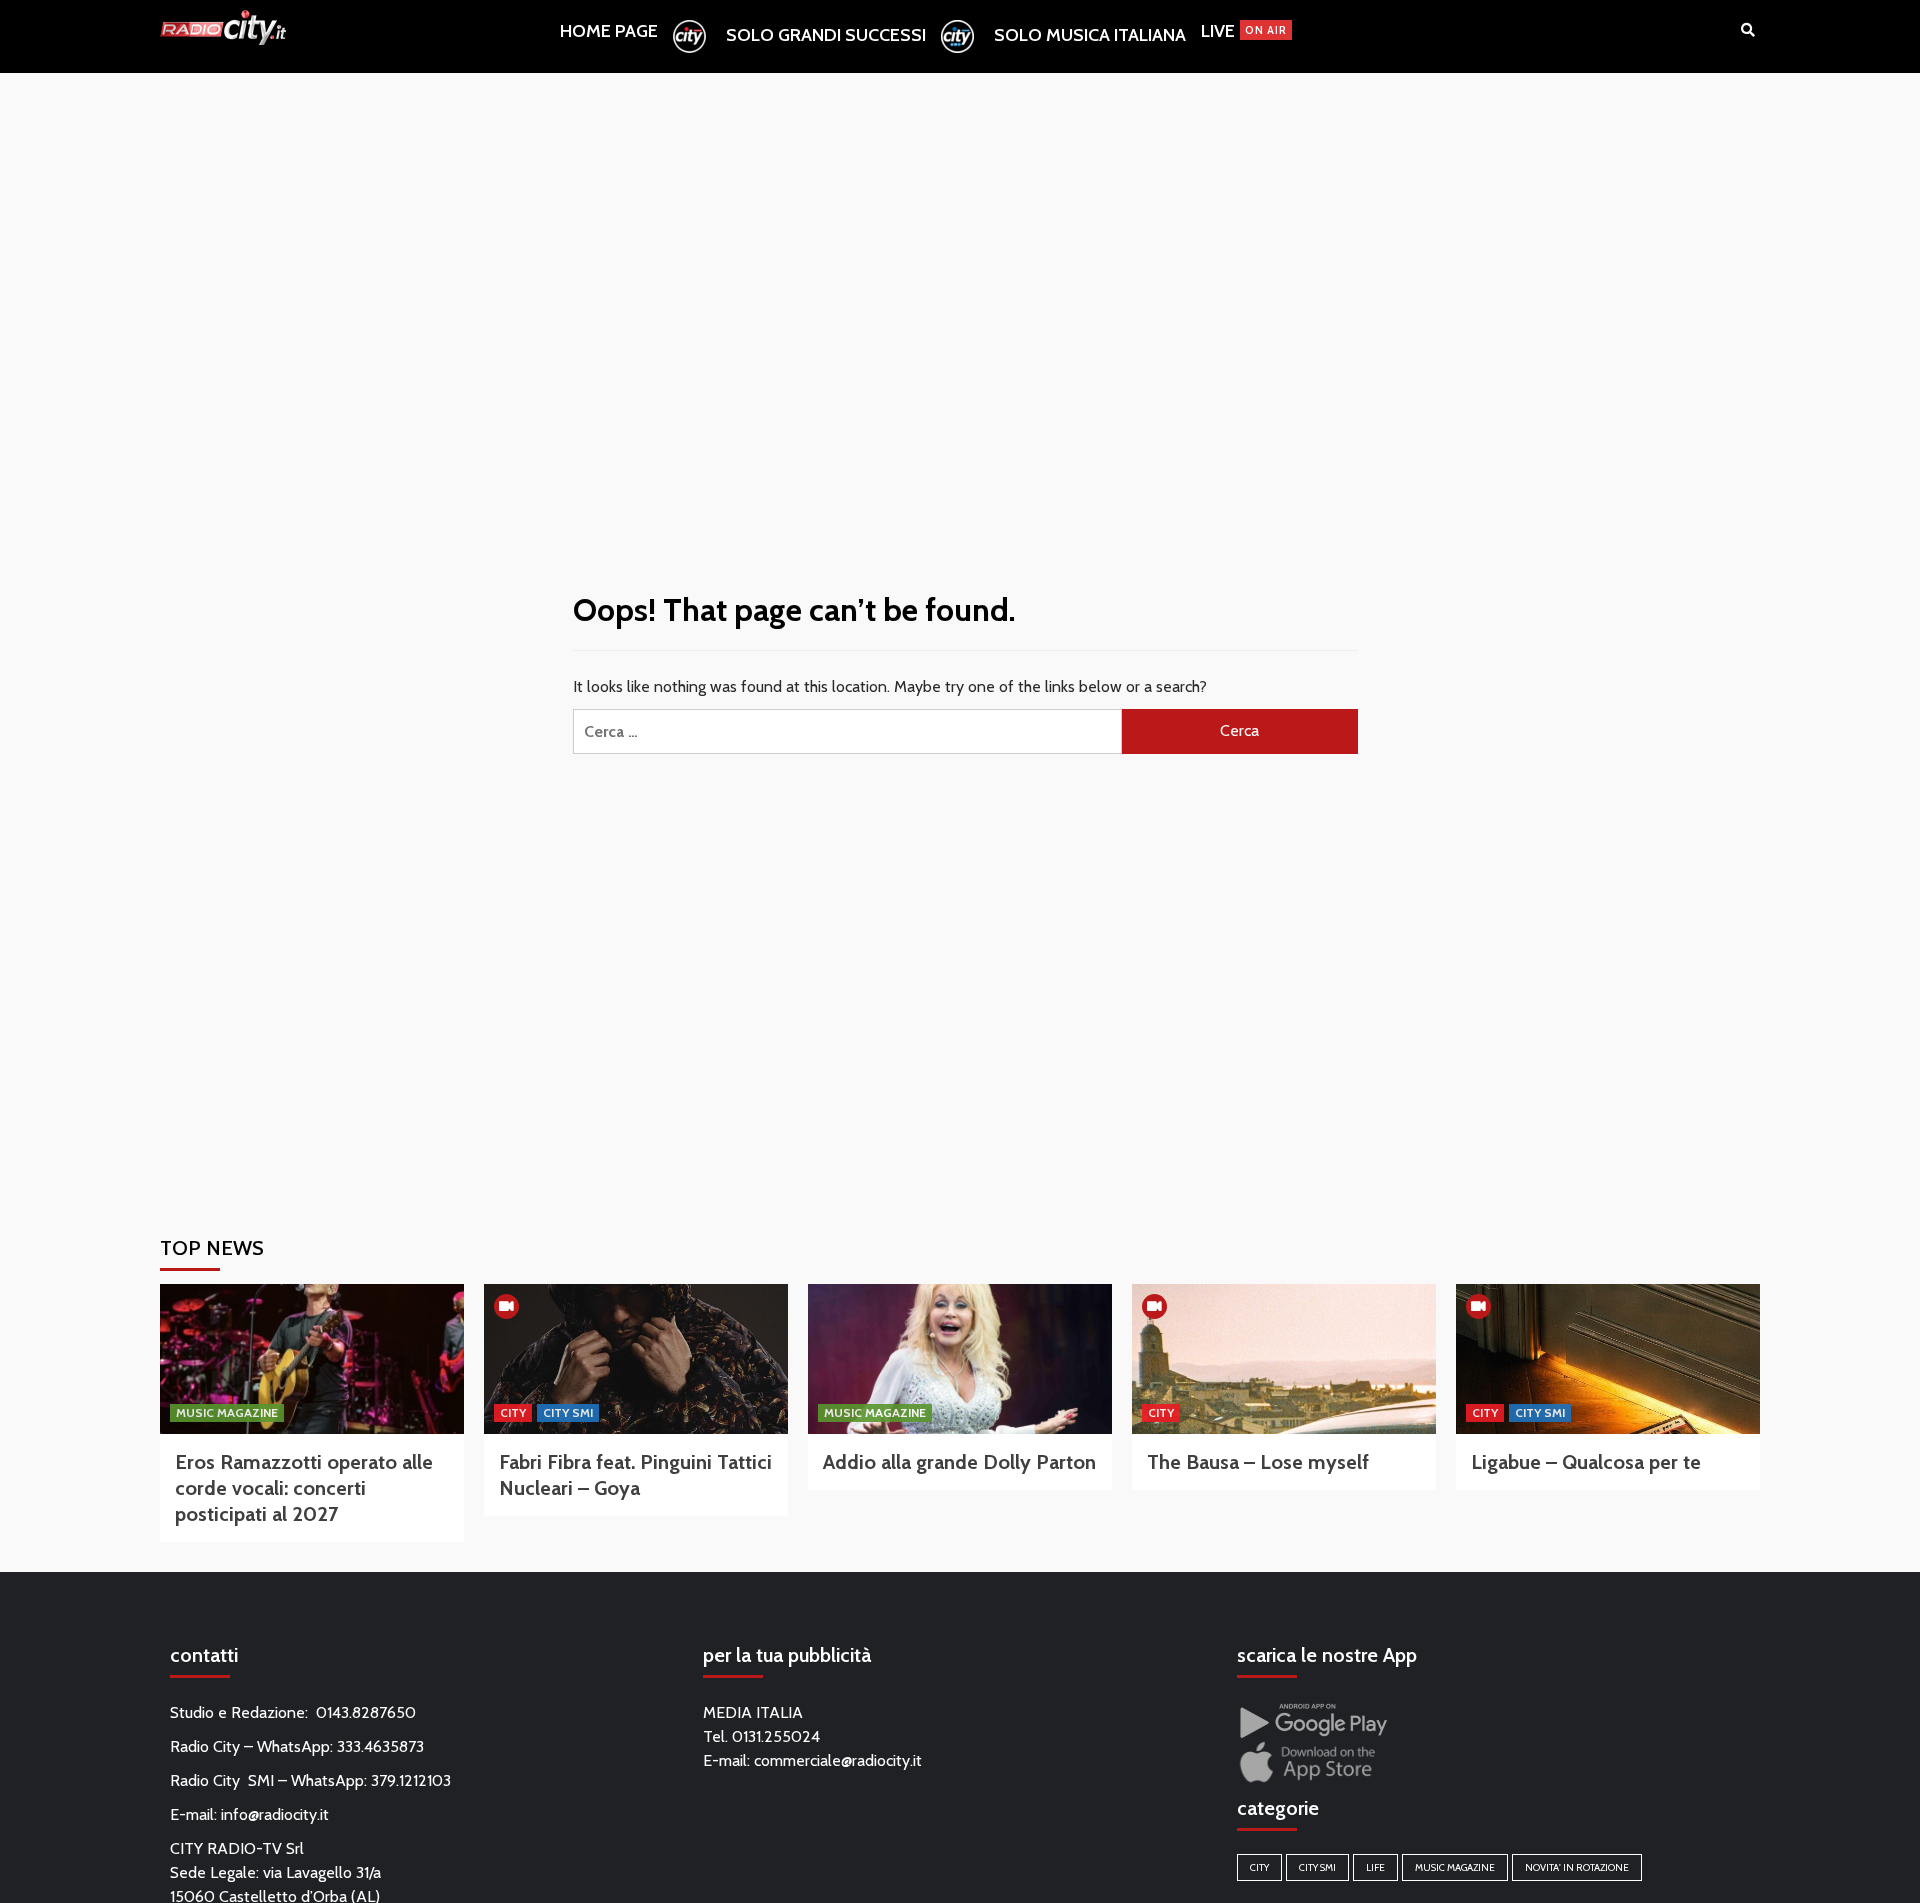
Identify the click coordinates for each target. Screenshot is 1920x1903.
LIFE (1375, 1867)
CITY (513, 1412)
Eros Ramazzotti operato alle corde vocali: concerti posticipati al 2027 (304, 1488)
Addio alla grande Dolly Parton (959, 1462)
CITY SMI (568, 1412)
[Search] (1747, 30)
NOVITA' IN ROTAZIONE (1577, 1867)
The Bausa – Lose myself (1258, 1462)
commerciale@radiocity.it (838, 1760)
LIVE (1244, 31)
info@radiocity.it (275, 1814)
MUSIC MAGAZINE (227, 1412)
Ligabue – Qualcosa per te (1586, 1462)
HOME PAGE (609, 31)
